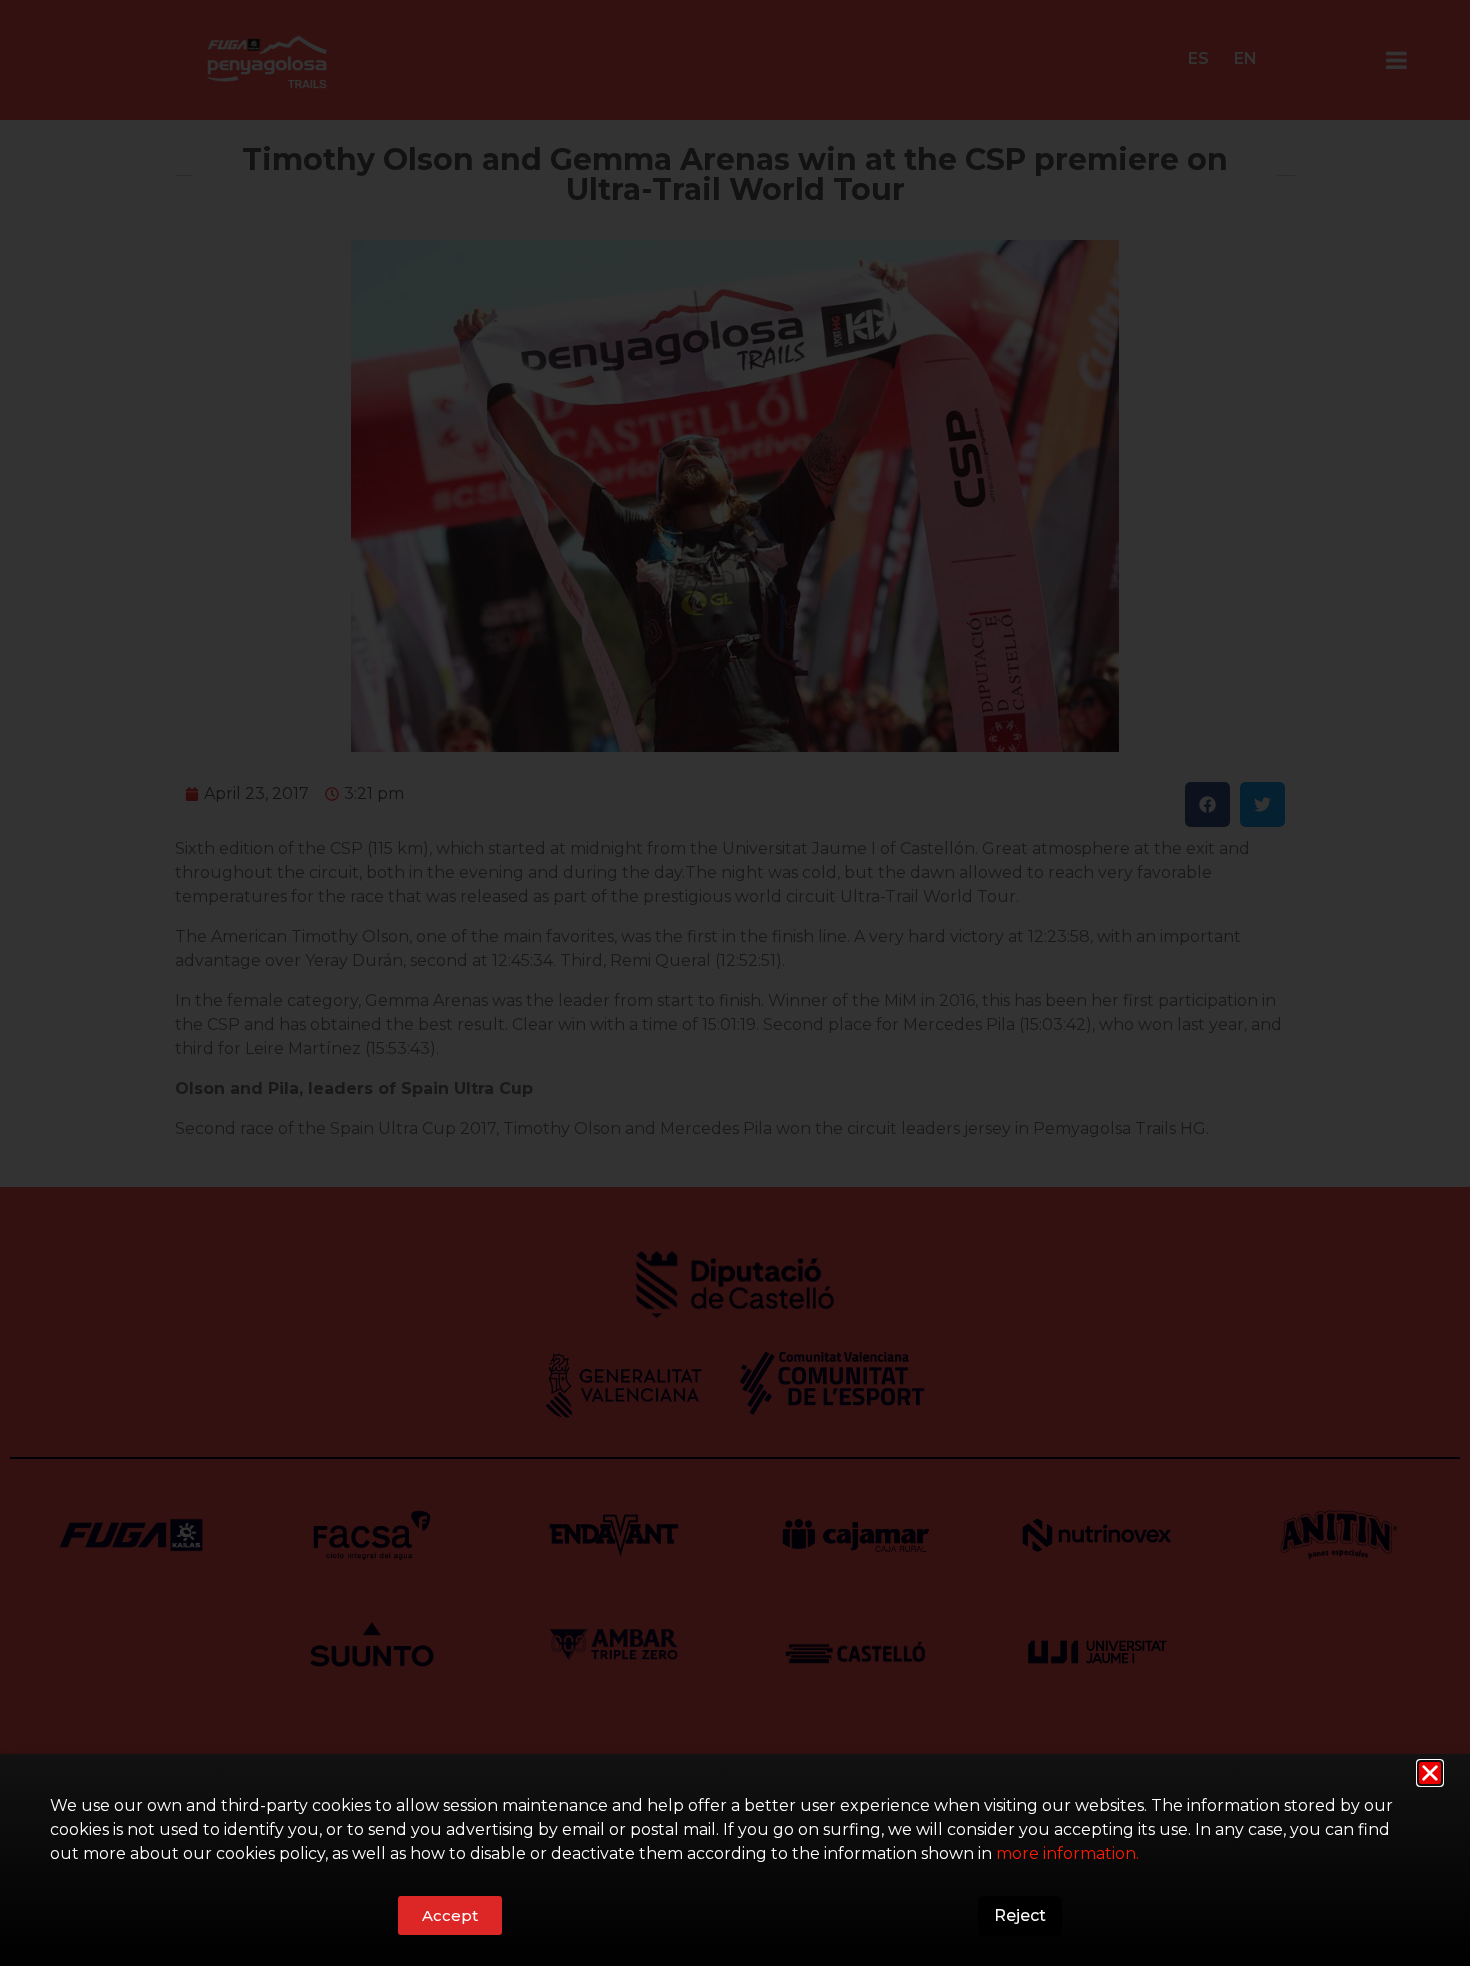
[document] (735, 983)
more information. (1067, 1853)
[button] (1430, 1773)
